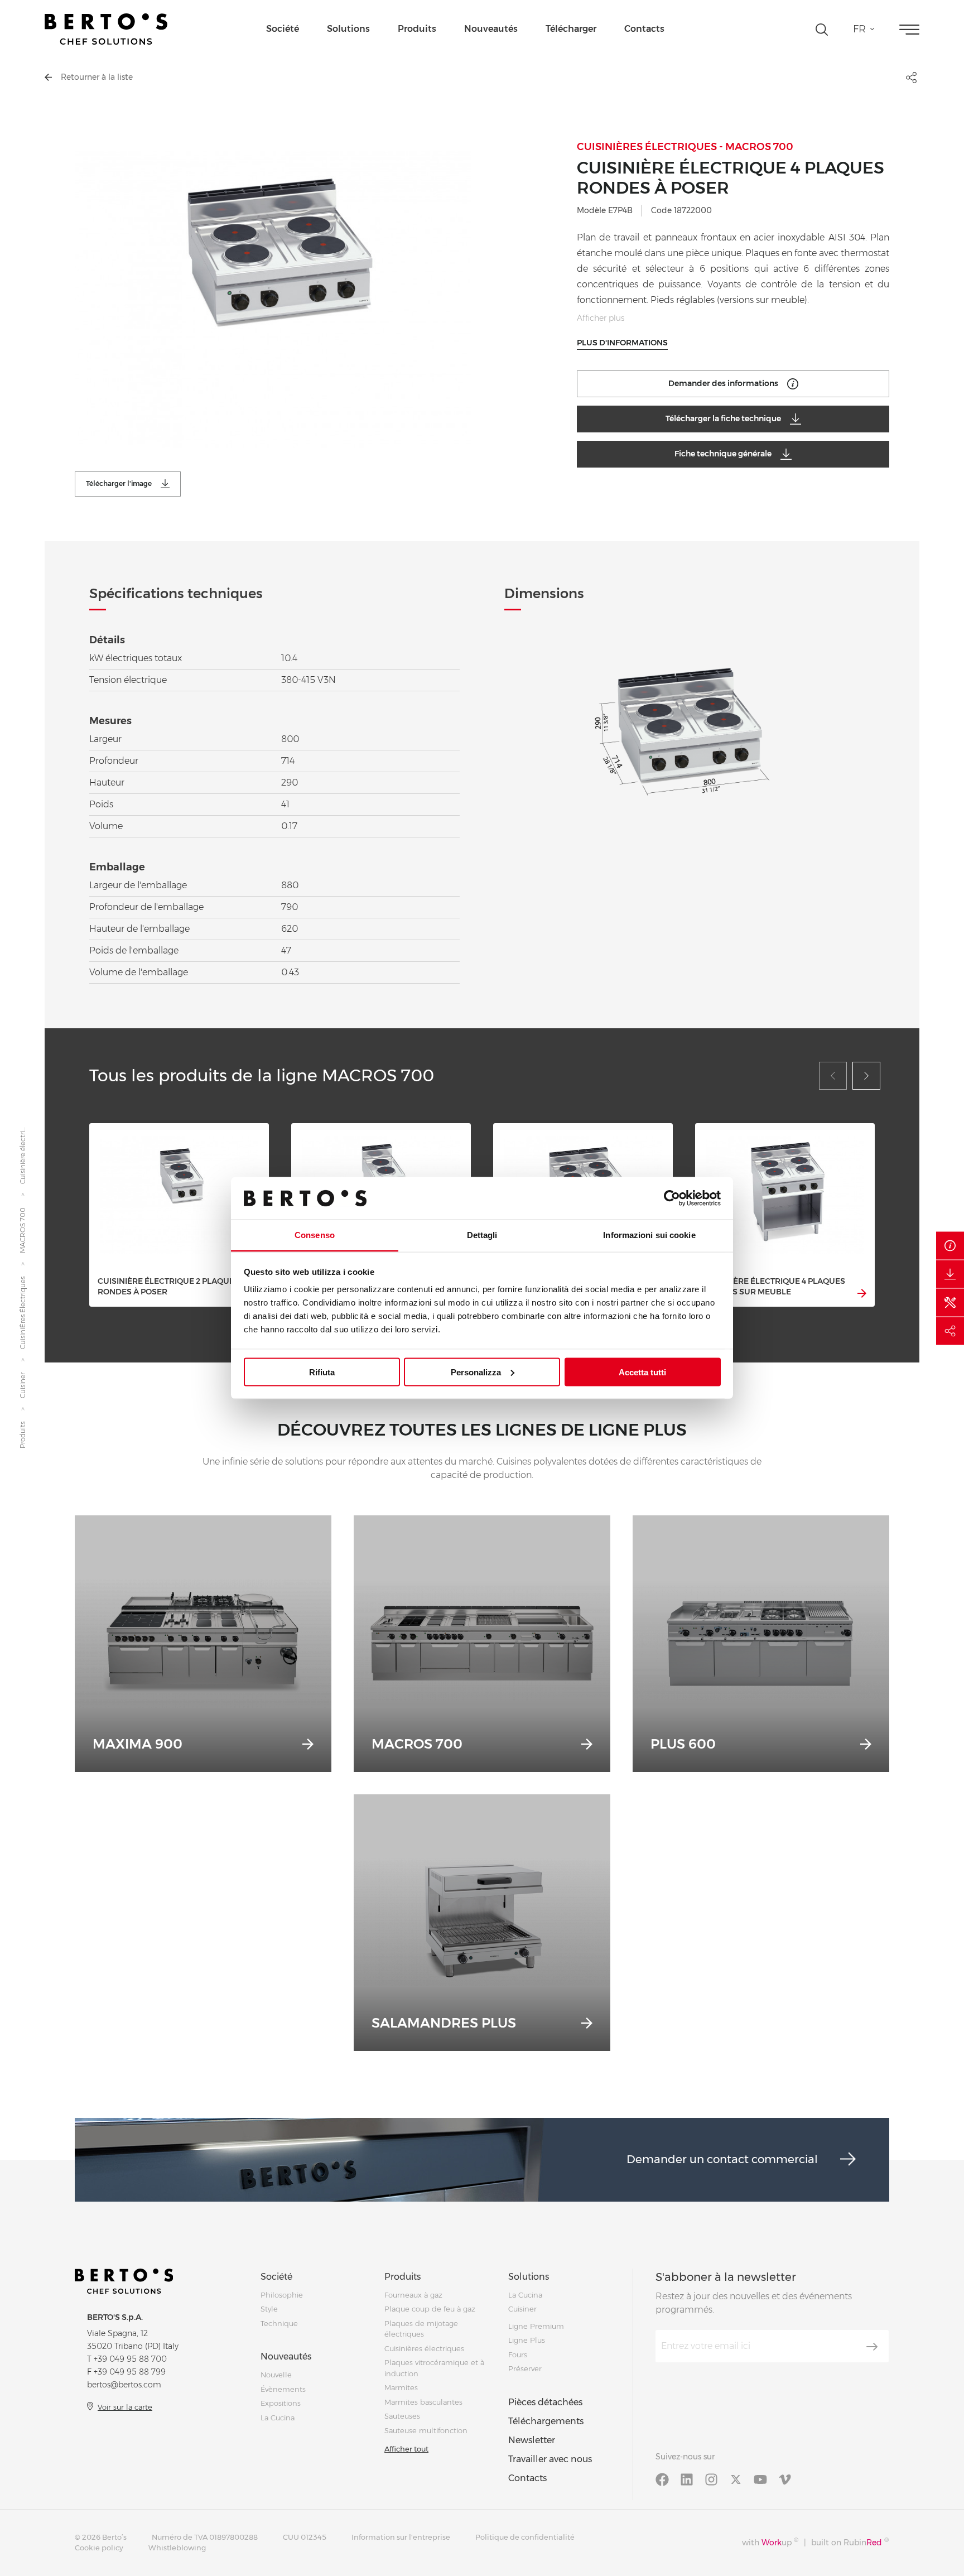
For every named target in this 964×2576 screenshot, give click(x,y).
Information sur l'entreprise (401, 2537)
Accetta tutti (642, 1372)
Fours (518, 2354)
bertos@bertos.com (124, 2385)
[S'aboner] (872, 2347)
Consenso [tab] (315, 1235)
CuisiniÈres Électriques (23, 1313)
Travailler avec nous (550, 2459)
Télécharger (571, 29)
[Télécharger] (950, 1274)
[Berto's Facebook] (662, 2479)
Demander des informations (723, 383)
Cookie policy (99, 2548)
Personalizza (476, 1372)
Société (283, 29)
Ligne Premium (536, 2326)
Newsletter (532, 2440)
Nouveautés (491, 29)
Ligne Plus (527, 2340)
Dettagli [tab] (482, 1235)
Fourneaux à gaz (413, 2295)
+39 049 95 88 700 (130, 2359)
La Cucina (278, 2418)
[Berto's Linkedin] (687, 2479)
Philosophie (282, 2295)
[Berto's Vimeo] (785, 2479)
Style (269, 2309)
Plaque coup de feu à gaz (430, 2309)
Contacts (644, 29)
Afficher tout (406, 2449)
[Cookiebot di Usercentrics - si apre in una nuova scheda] (672, 1198)
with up (770, 2542)
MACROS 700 (23, 1230)
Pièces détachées (545, 2402)
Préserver (525, 2368)
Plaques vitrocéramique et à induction (434, 2368)
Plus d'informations (622, 343)
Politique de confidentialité (525, 2537)
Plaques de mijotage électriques (421, 2329)
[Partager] (950, 1331)
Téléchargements (546, 2421)
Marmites (401, 2387)
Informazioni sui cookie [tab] (649, 1235)
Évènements (283, 2389)
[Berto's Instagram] (711, 2479)
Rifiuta (322, 1372)
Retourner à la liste (97, 77)
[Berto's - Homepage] (106, 29)
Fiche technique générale (723, 454)
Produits (417, 29)
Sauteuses (402, 2416)
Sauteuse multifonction (426, 2430)
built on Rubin (850, 2542)
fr (859, 29)
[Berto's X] (736, 2479)
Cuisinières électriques (424, 2348)
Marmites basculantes (423, 2402)
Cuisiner (23, 1385)
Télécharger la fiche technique (723, 418)
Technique (279, 2323)
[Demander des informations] (950, 1245)
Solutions (348, 29)
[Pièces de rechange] (950, 1302)
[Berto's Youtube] (760, 2479)
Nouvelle (276, 2375)
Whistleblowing (177, 2548)
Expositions (281, 2403)
